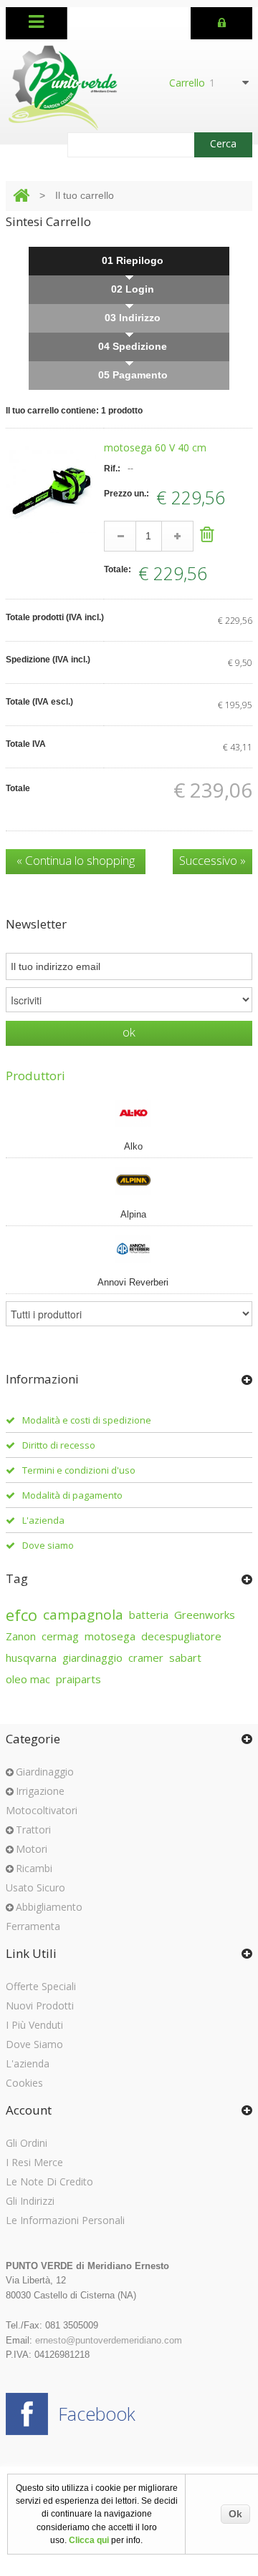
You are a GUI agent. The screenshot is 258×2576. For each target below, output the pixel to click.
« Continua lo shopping (76, 860)
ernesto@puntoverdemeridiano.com (109, 2340)
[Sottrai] (120, 536)
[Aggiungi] (177, 536)
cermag (60, 1636)
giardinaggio (92, 1657)
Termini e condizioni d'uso (79, 1470)
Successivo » (212, 860)
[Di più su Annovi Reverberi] (129, 1248)
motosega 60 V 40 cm (155, 447)
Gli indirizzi (30, 2201)
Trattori (33, 1830)
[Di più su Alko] (129, 1112)
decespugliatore (181, 1636)
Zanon (21, 1636)
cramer (146, 1657)
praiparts (78, 1679)
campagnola (83, 1615)
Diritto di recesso (59, 1445)
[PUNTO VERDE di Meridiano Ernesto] (63, 88)
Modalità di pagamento (72, 1495)
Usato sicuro (35, 1887)
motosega (110, 1636)
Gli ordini (27, 2143)
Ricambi (34, 1868)
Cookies (24, 2083)
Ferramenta (33, 1926)
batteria (149, 1615)
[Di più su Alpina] (129, 1180)
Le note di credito (49, 2181)
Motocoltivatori (42, 1810)
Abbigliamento (49, 1907)
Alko (133, 1146)
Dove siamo (48, 1545)
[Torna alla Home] (21, 196)
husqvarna (31, 1657)
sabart (185, 1657)
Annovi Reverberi (133, 1282)
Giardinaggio (45, 1772)
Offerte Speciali (41, 1986)
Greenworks (205, 1615)
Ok (235, 2514)
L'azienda (43, 1520)
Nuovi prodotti (40, 2006)
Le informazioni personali (65, 2220)
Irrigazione (40, 1791)
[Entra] (221, 21)
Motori (32, 1849)
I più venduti (34, 2025)
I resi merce (34, 2162)
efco (21, 1615)
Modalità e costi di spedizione (87, 1420)
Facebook (97, 2414)
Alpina (133, 1214)
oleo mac (28, 1679)
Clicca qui (89, 2540)
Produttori (35, 1076)
